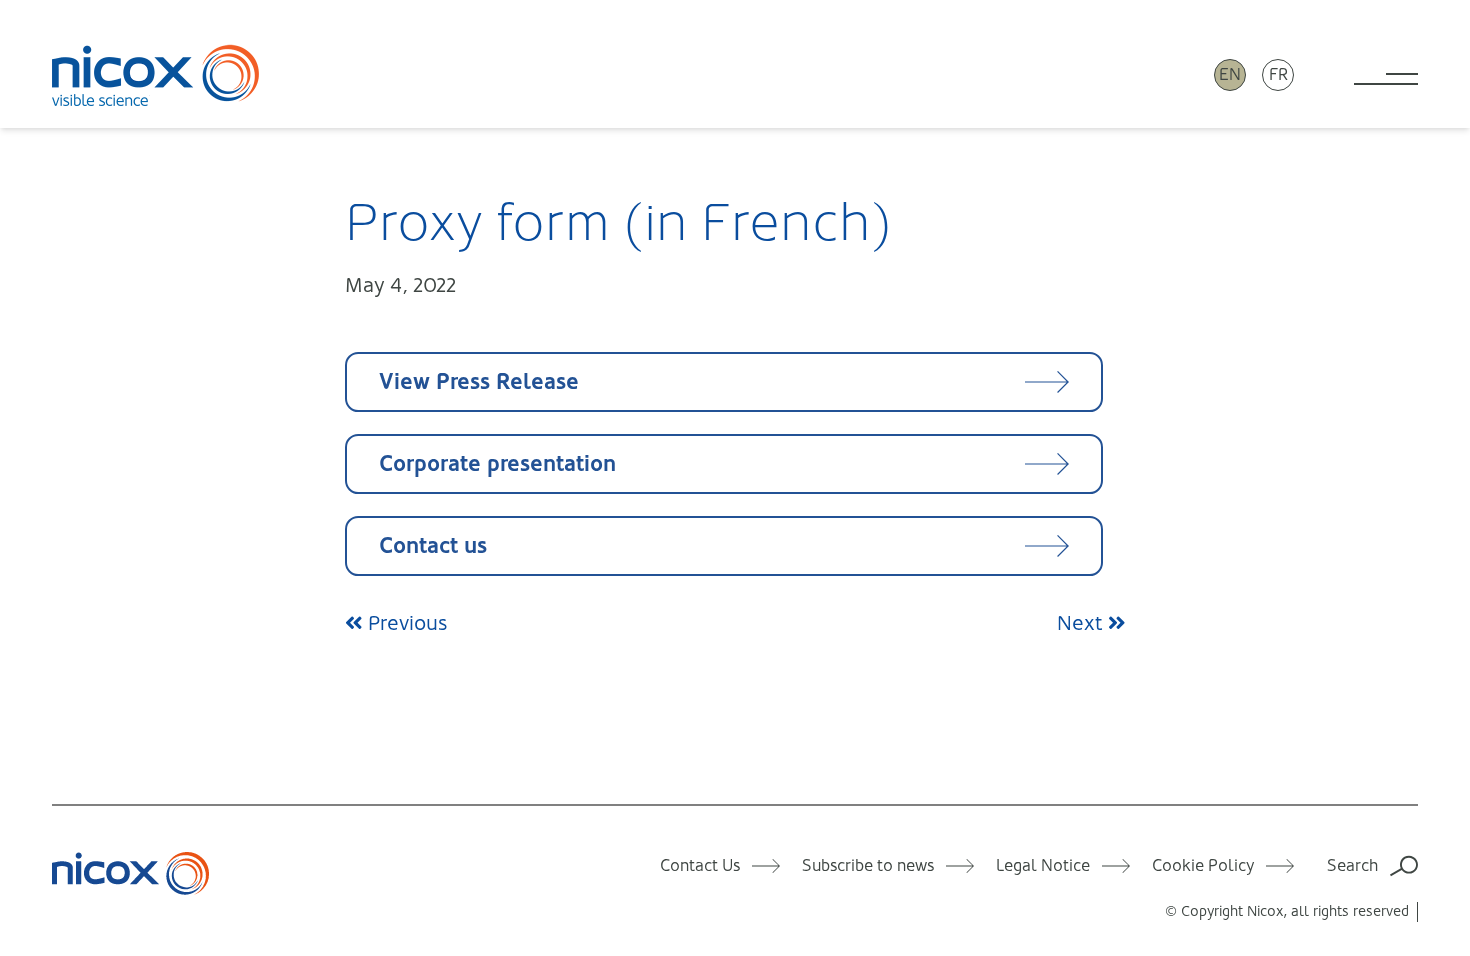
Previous (405, 623)
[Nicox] (156, 75)
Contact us (433, 545)
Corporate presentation (497, 463)
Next (1082, 623)
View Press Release (479, 381)
